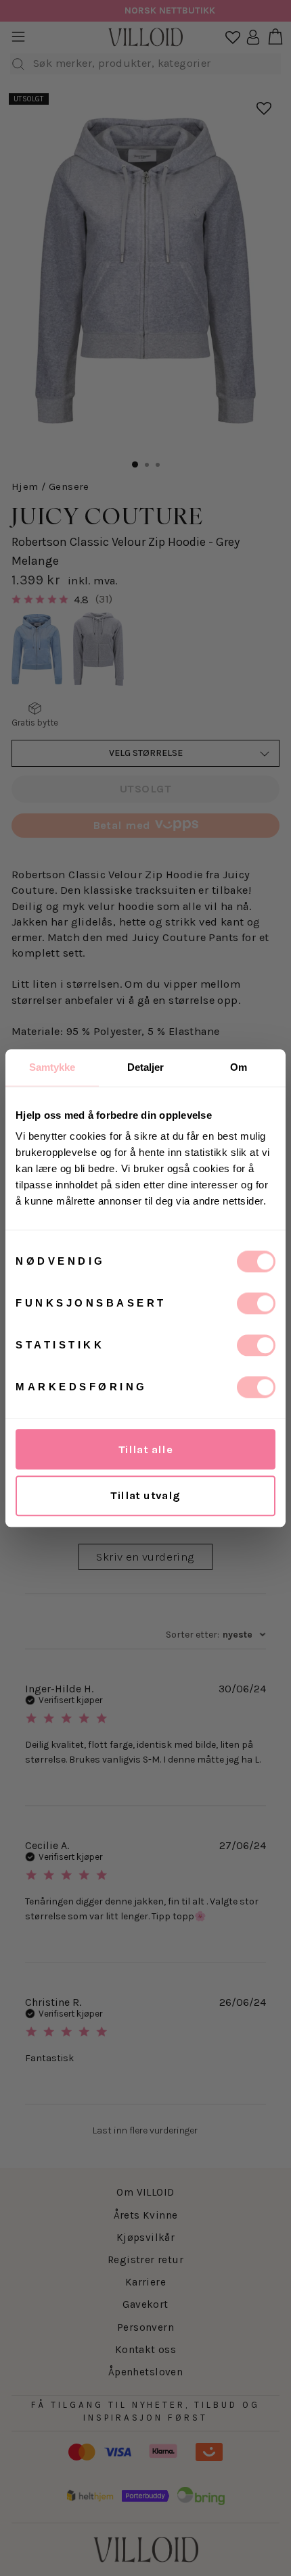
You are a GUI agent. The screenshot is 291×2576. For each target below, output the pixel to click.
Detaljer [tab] (146, 1067)
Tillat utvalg (145, 1495)
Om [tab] (239, 1067)
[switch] (256, 1303)
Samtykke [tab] (52, 1067)
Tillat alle (146, 1449)
